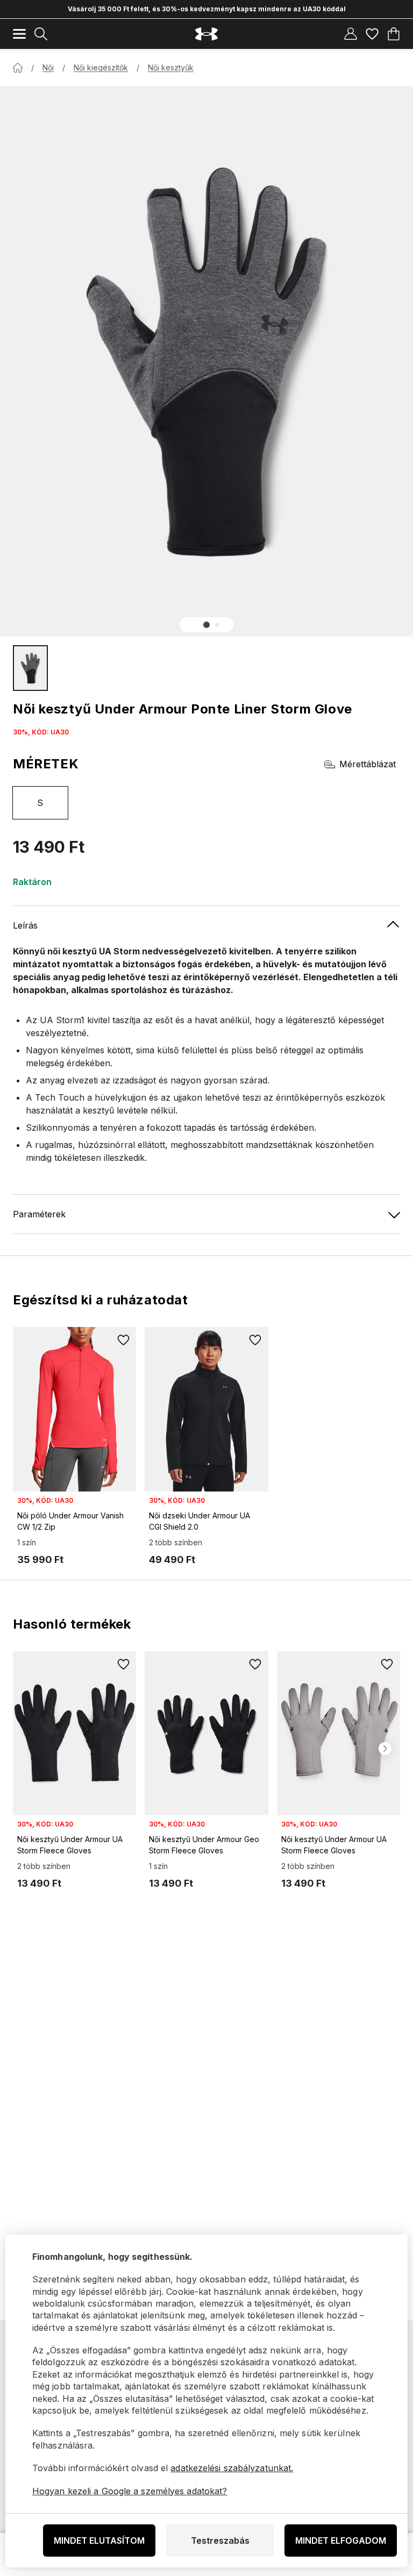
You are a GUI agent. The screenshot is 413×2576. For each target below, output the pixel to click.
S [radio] (40, 803)
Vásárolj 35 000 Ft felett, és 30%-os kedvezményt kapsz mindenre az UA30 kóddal (207, 9)
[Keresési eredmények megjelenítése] (41, 34)
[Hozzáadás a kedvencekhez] (123, 1340)
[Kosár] (394, 34)
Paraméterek (39, 1214)
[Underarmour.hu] (206, 34)
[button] (206, 625)
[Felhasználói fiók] (351, 34)
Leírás (25, 925)
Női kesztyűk (171, 67)
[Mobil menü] (19, 34)
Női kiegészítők (101, 67)
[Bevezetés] (18, 68)
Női (48, 67)
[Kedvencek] (372, 34)
